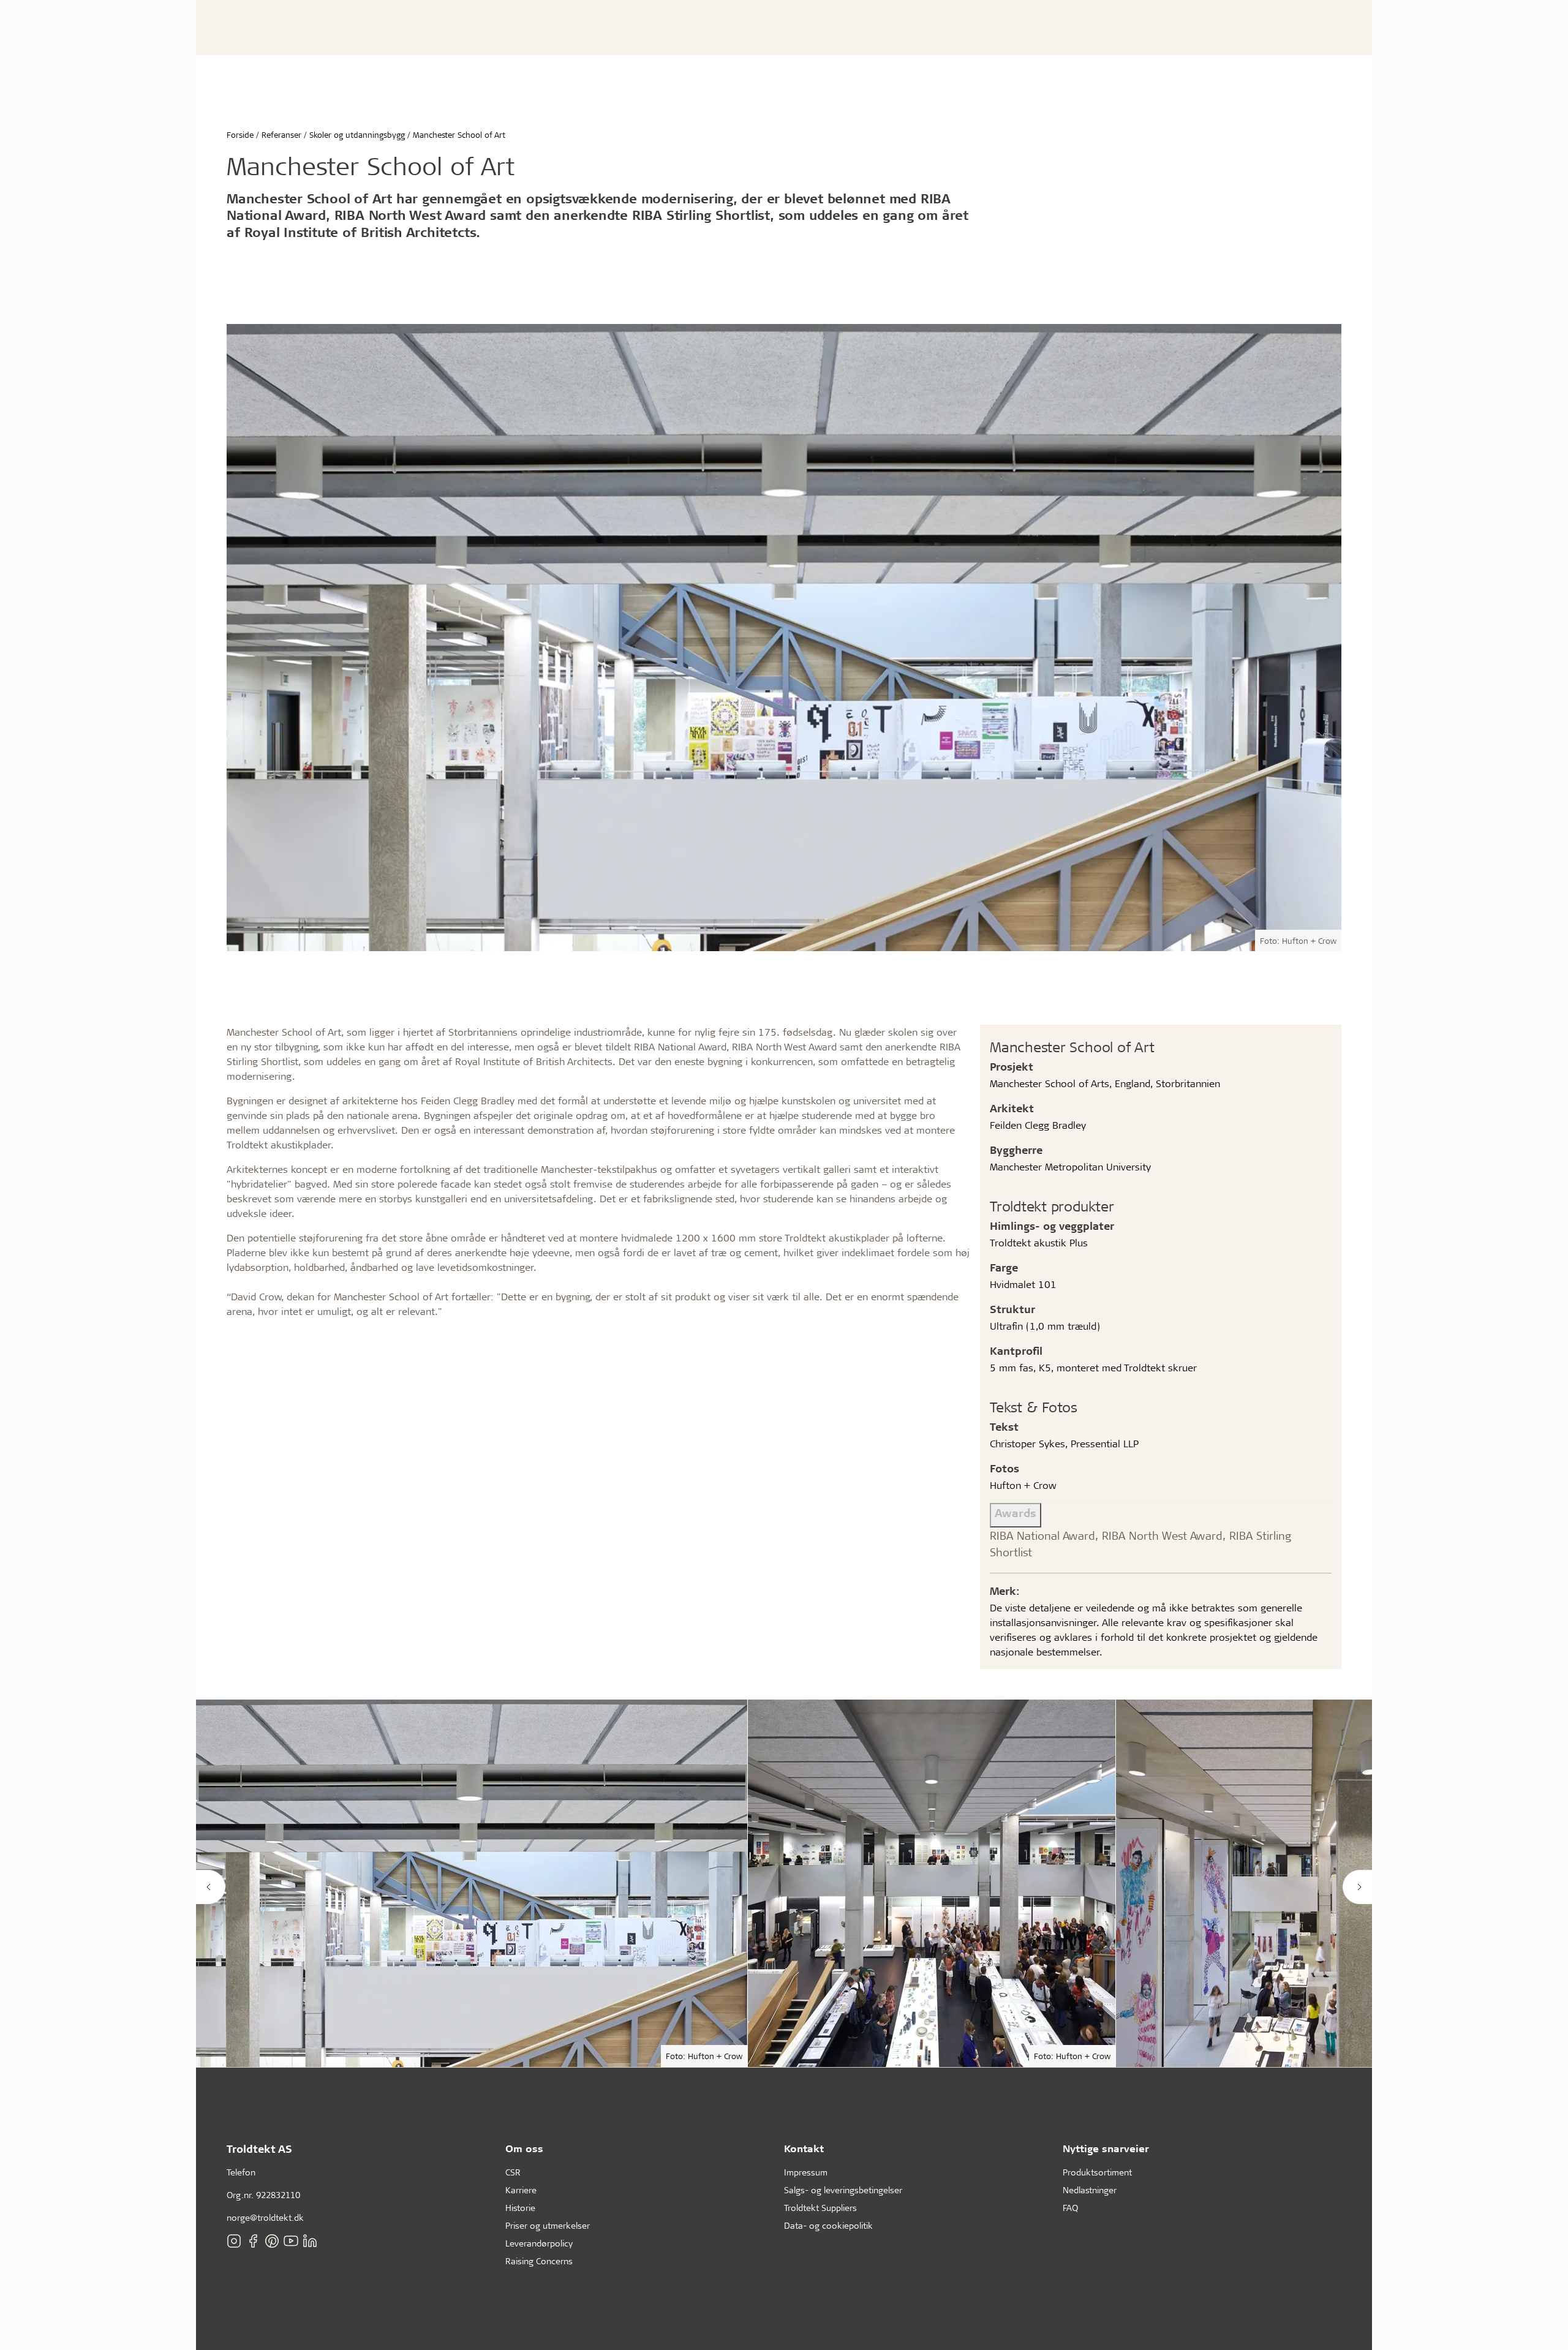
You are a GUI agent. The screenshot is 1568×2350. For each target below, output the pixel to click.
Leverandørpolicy (539, 2243)
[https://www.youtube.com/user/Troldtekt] (291, 2241)
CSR (513, 2172)
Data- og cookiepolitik (828, 2225)
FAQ (1070, 2208)
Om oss (524, 2148)
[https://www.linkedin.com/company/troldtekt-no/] (310, 2241)
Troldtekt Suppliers (820, 2208)
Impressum (806, 2172)
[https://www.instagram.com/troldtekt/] (234, 2241)
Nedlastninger (1090, 2190)
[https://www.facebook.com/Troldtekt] (253, 2241)
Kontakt (804, 2148)
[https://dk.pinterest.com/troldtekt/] (272, 2241)
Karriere (521, 2190)
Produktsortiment (1097, 2172)
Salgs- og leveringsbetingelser (843, 2190)
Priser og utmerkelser (548, 2225)
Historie (520, 2208)
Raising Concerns (539, 2261)
